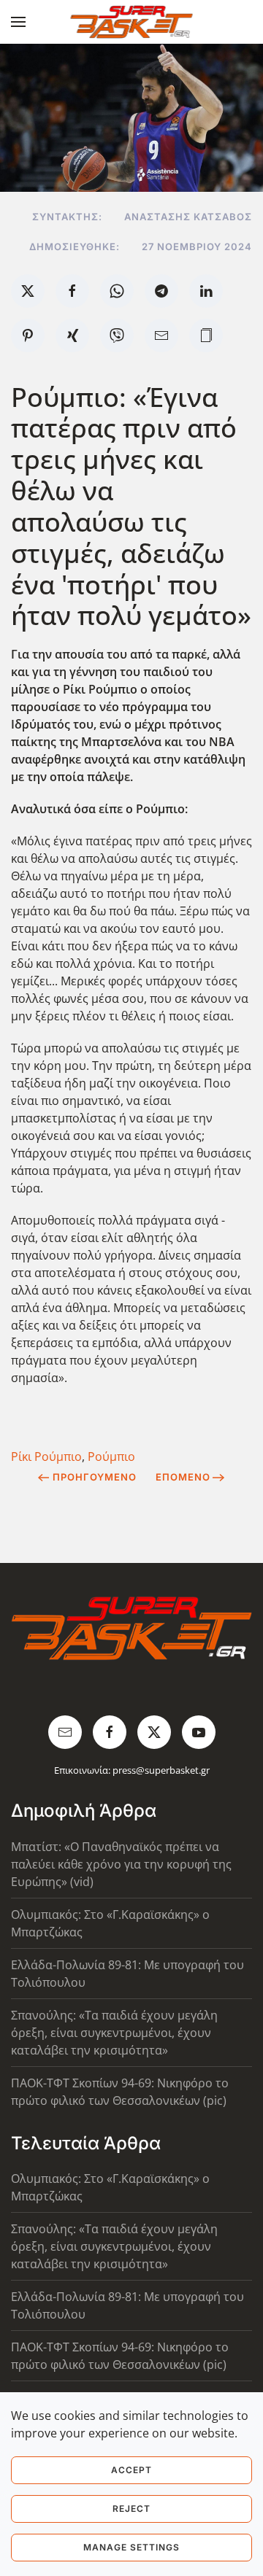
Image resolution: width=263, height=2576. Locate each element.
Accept (131, 2470)
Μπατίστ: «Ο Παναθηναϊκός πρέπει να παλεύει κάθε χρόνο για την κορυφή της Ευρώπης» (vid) (121, 1864)
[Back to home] (132, 22)
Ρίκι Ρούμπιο (46, 1456)
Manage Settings (131, 2547)
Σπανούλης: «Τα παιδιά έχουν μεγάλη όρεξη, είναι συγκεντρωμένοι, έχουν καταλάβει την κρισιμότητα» (114, 2033)
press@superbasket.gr (161, 1770)
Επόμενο (183, 1477)
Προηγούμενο (95, 1477)
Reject (131, 2509)
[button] (18, 22)
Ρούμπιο (111, 1456)
